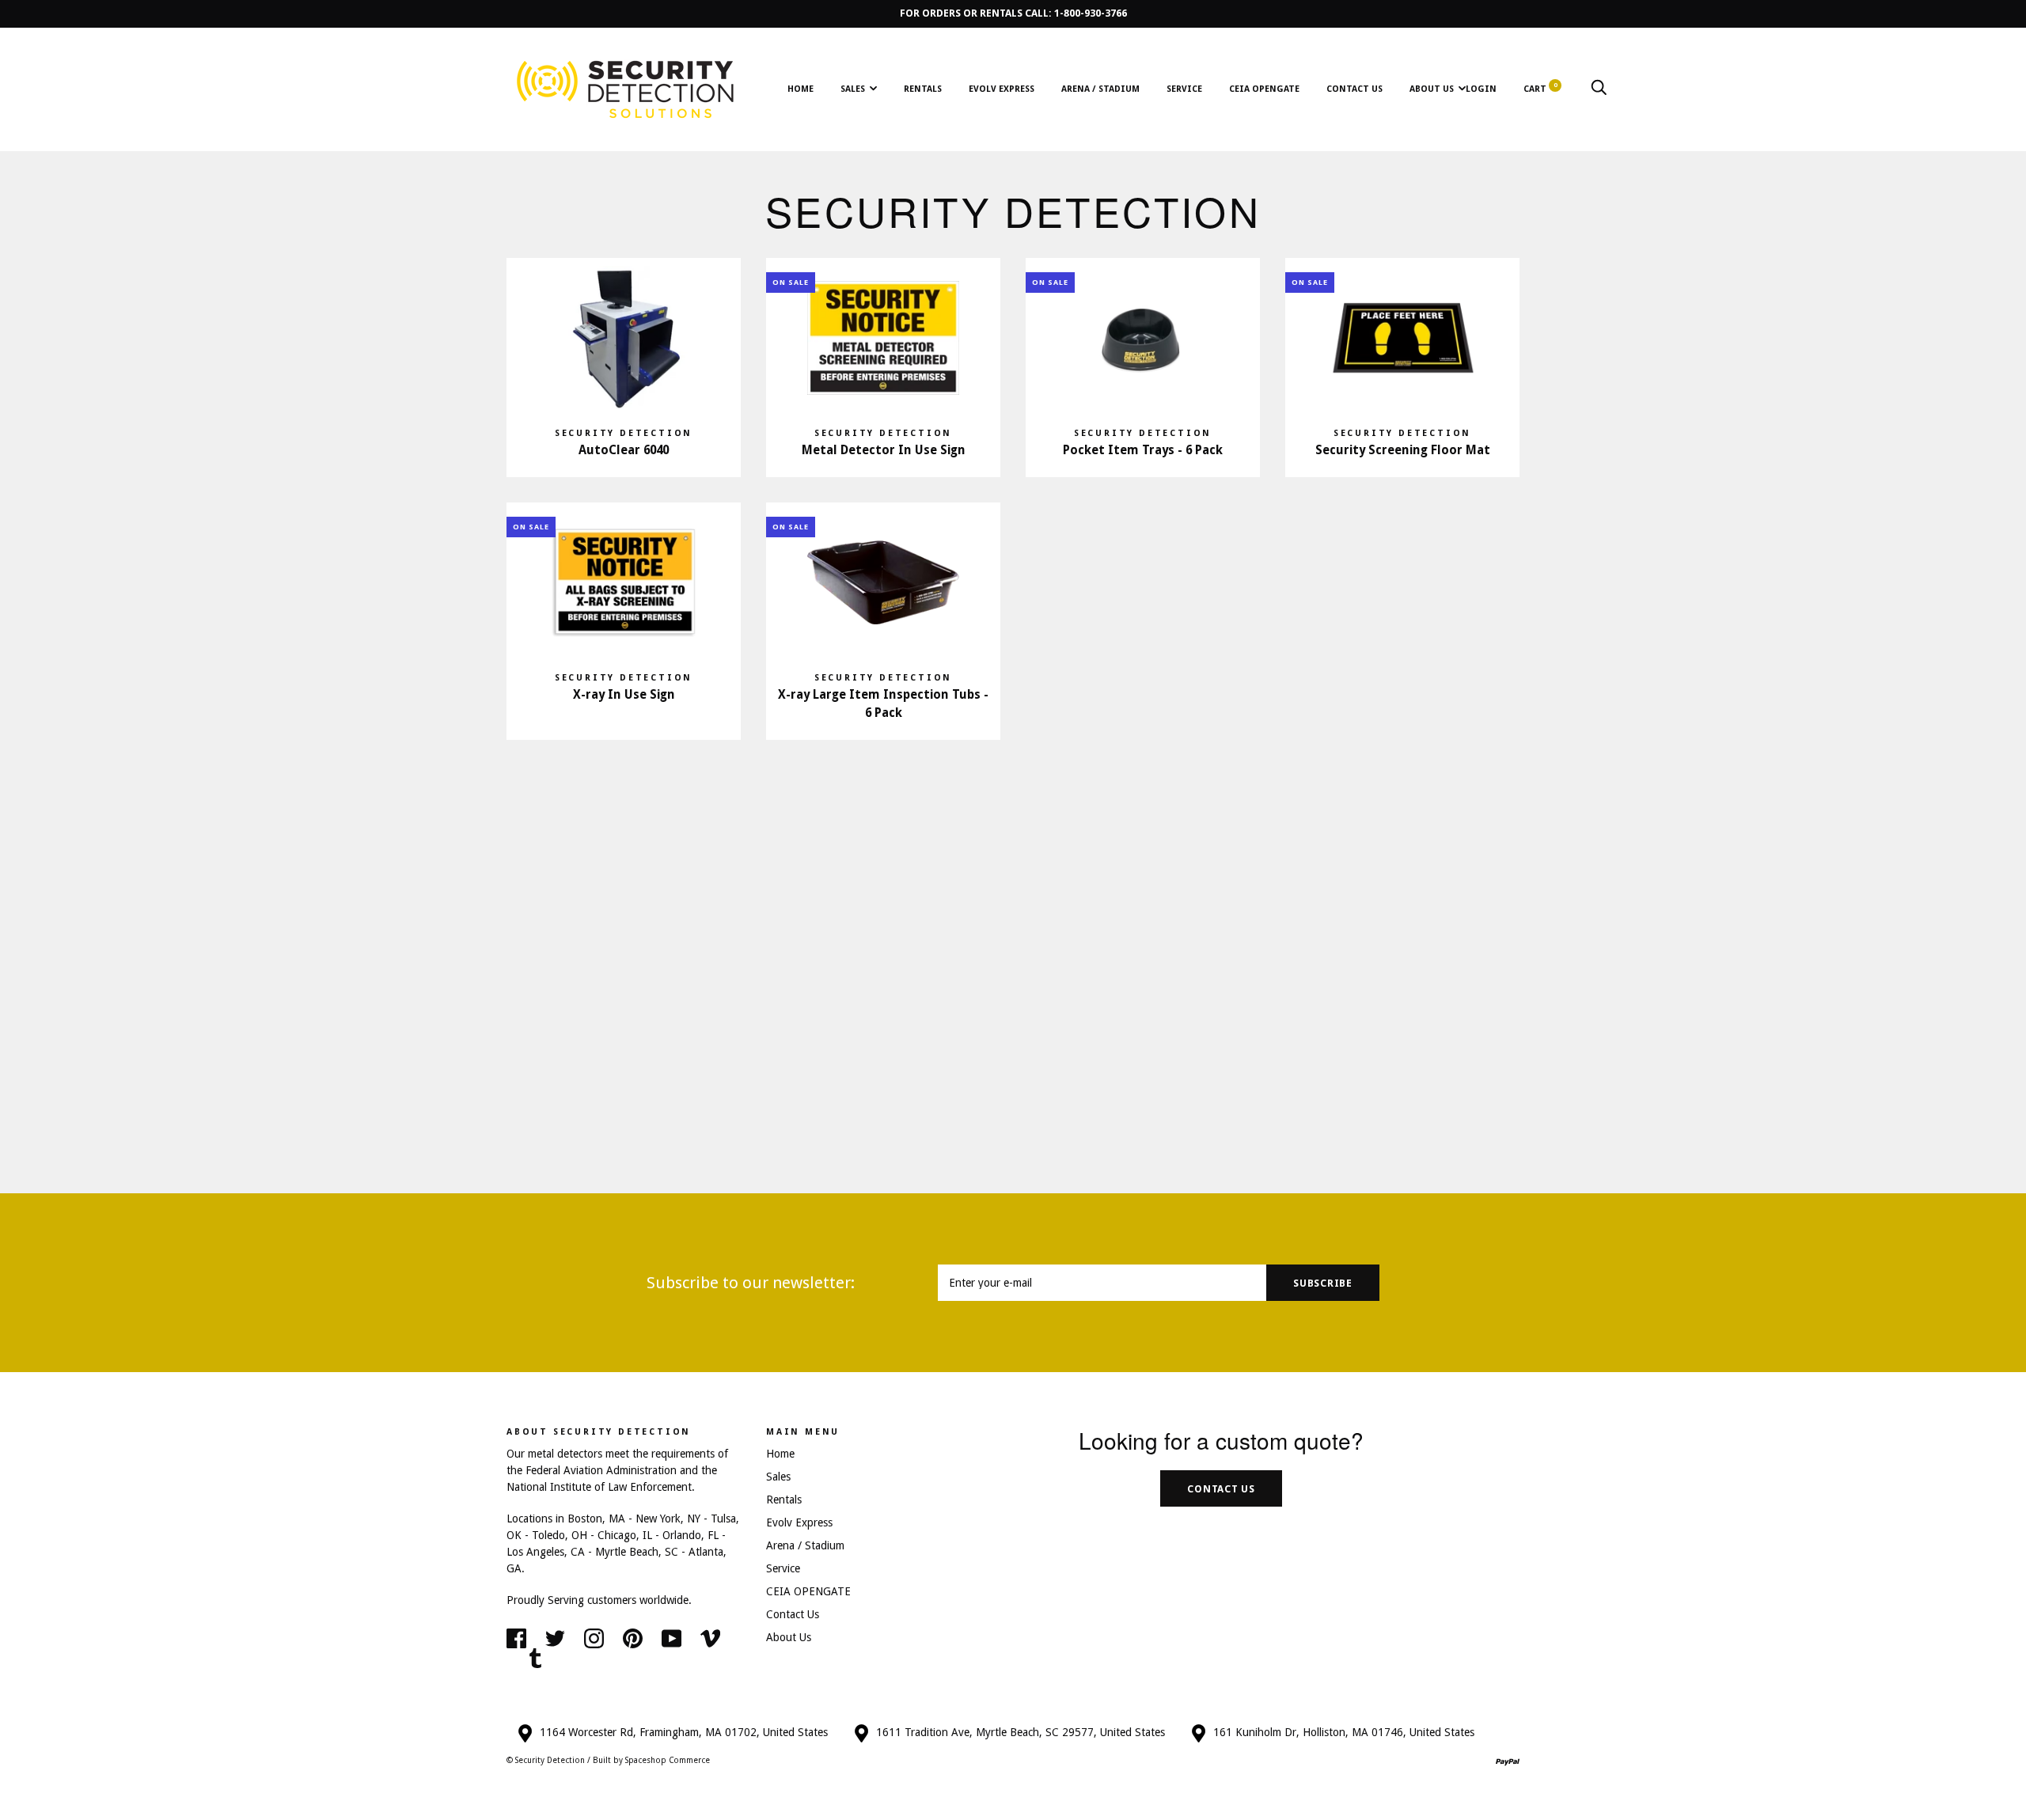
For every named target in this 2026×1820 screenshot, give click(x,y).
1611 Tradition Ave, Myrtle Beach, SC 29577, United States (1021, 1732)
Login (1481, 89)
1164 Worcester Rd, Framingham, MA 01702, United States (684, 1732)
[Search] (1599, 89)
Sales (853, 89)
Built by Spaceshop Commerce (651, 1760)
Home (801, 89)
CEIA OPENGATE (1264, 89)
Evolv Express (1002, 89)
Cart (1540, 89)
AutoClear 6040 (624, 450)
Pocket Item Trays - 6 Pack (1143, 450)
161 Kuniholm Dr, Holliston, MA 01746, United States (1344, 1732)
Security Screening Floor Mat (1403, 450)
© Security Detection (546, 1760)
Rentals (923, 89)
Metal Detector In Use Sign (884, 450)
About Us (1432, 89)
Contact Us (1354, 89)
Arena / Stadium (1100, 89)
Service (1184, 89)
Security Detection (624, 433)
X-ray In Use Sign (624, 695)
